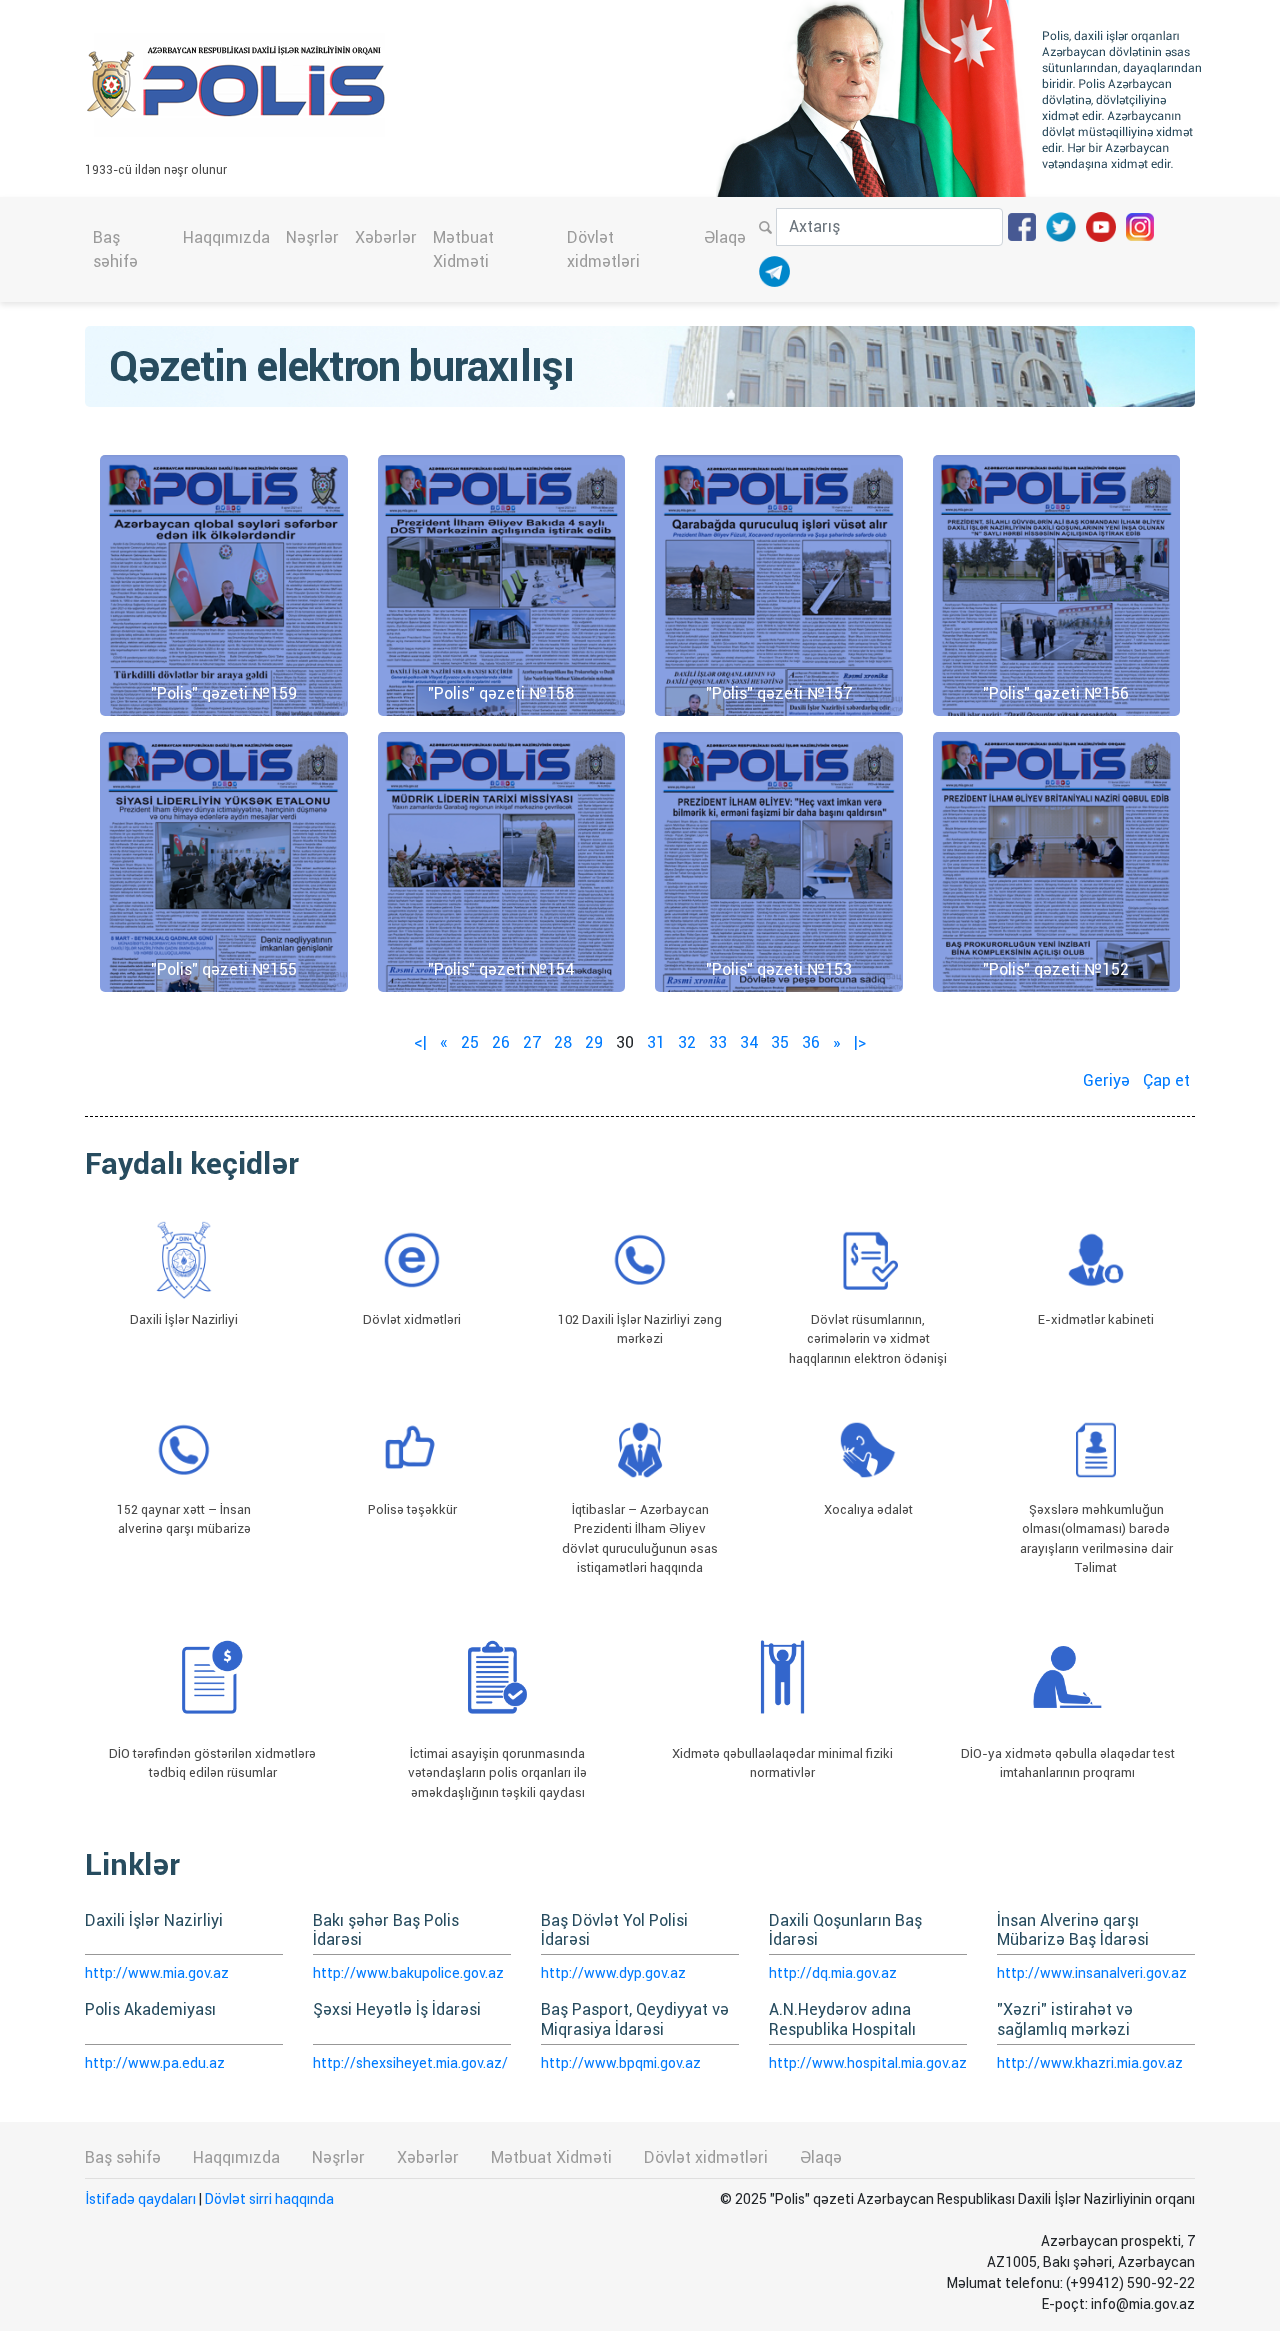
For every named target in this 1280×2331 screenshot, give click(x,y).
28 (563, 1042)
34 (749, 1042)
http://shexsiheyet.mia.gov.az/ (410, 2063)
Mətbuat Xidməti (463, 249)
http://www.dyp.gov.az (613, 1973)
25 (470, 1042)
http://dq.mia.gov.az (833, 1973)
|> (860, 1042)
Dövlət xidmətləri (603, 249)
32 (687, 1042)
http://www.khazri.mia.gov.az (1090, 2063)
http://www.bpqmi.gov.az (621, 2063)
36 (811, 1042)
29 (594, 1042)
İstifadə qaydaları (140, 2199)
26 (501, 1042)
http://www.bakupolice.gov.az (408, 1973)
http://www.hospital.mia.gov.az (868, 2063)
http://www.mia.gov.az (157, 1973)
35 (780, 1042)
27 (532, 1042)
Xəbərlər (386, 237)
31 (656, 1042)
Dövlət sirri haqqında (269, 2199)
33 (718, 1042)
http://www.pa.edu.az (155, 2063)
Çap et (1166, 1080)
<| (420, 1042)
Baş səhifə (115, 249)
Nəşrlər (312, 237)
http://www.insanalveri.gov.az (1092, 1973)
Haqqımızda (226, 237)
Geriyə (1106, 1080)
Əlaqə (725, 237)
